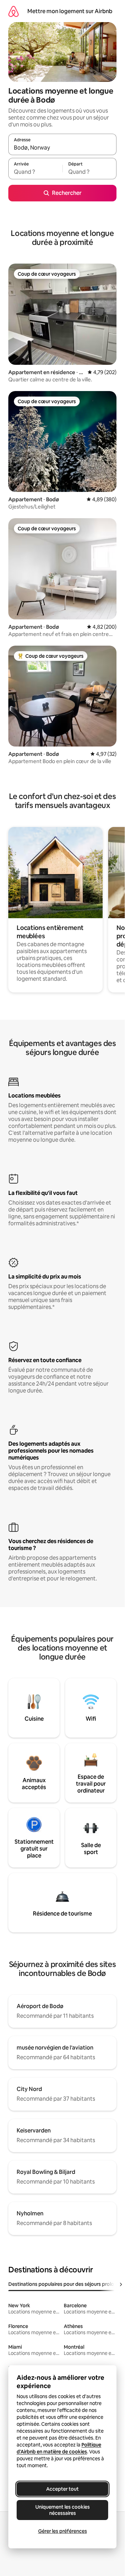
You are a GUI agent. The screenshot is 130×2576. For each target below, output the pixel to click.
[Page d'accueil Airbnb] (14, 11)
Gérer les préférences (63, 2531)
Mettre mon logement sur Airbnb (70, 11)
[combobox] (62, 148)
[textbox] (35, 172)
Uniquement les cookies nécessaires (63, 2510)
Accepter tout (62, 2489)
